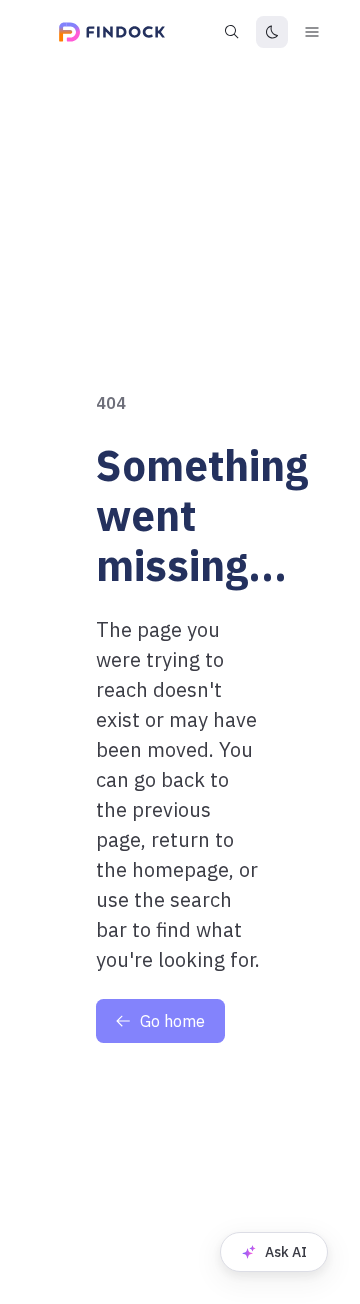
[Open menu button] (312, 32)
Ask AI (286, 1252)
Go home (172, 1021)
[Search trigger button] (232, 32)
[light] (272, 32)
